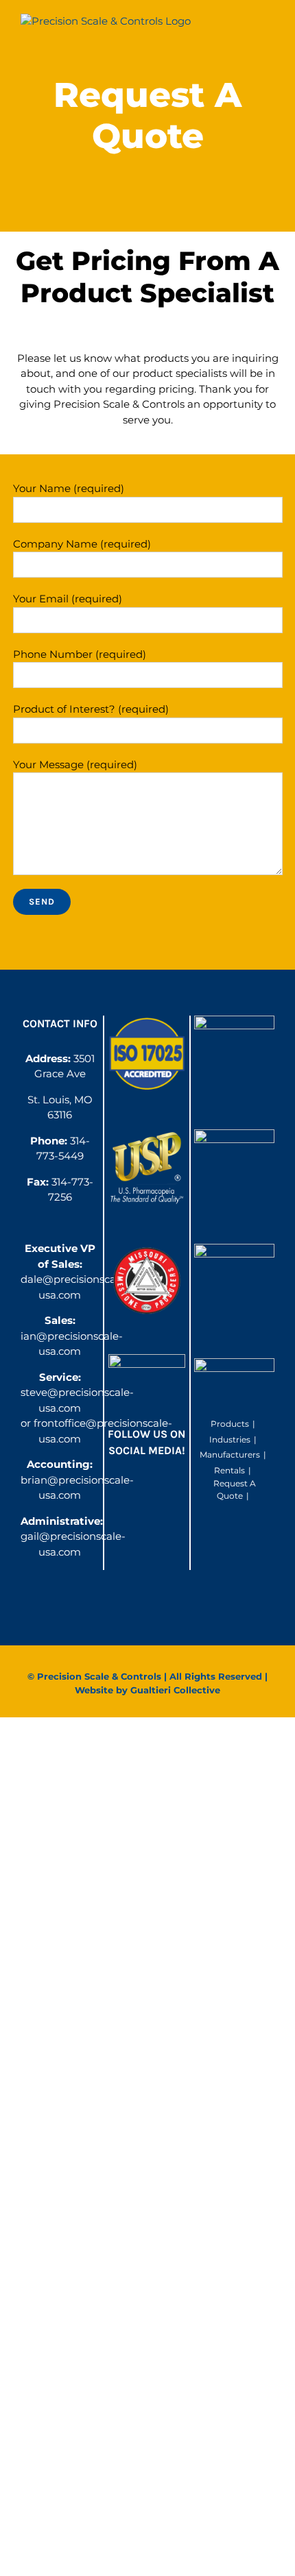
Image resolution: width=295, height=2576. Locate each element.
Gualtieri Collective (175, 1690)
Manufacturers (230, 1455)
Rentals (229, 1470)
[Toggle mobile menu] (269, 28)
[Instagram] (160, 1488)
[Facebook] (133, 1488)
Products (230, 1424)
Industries (230, 1439)
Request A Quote (235, 1489)
